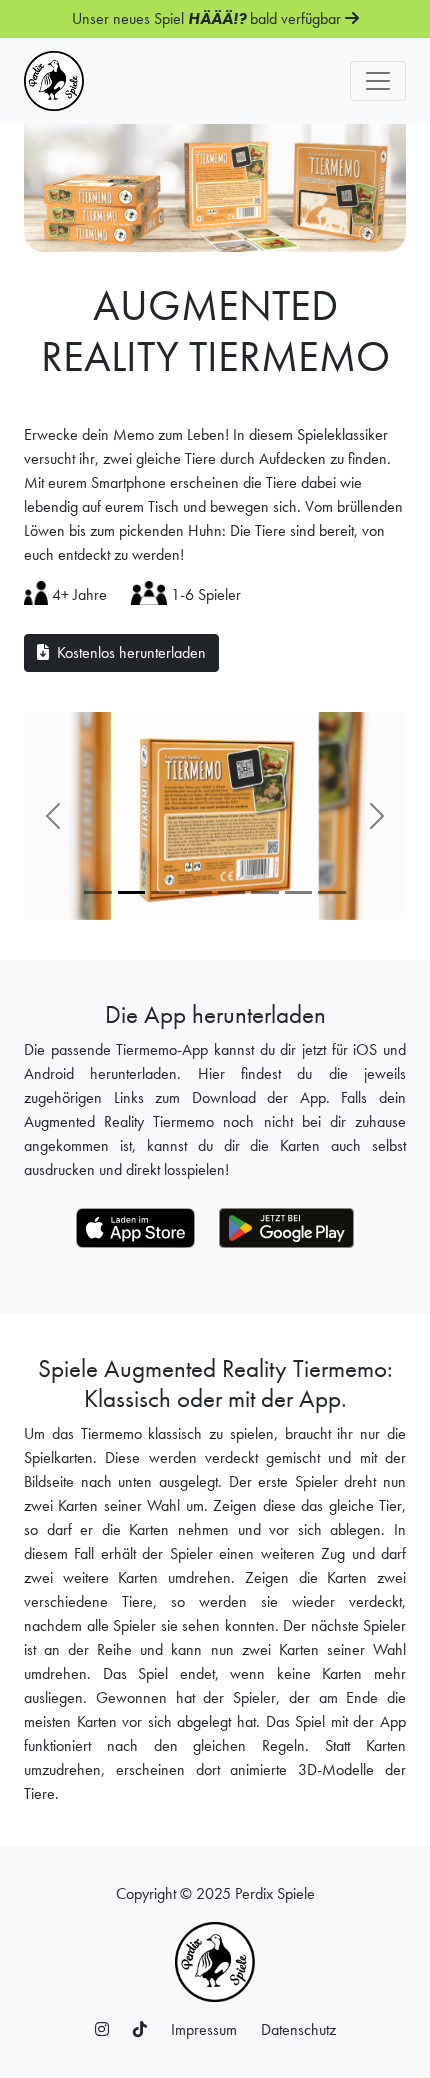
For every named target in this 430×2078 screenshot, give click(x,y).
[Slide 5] (264, 892)
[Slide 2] (164, 892)
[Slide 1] (97, 892)
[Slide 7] (331, 892)
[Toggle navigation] (378, 81)
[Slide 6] (298, 892)
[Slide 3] (198, 892)
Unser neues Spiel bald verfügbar (208, 18)
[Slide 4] (231, 892)
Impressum (204, 2029)
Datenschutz (298, 2029)
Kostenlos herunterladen (127, 652)
